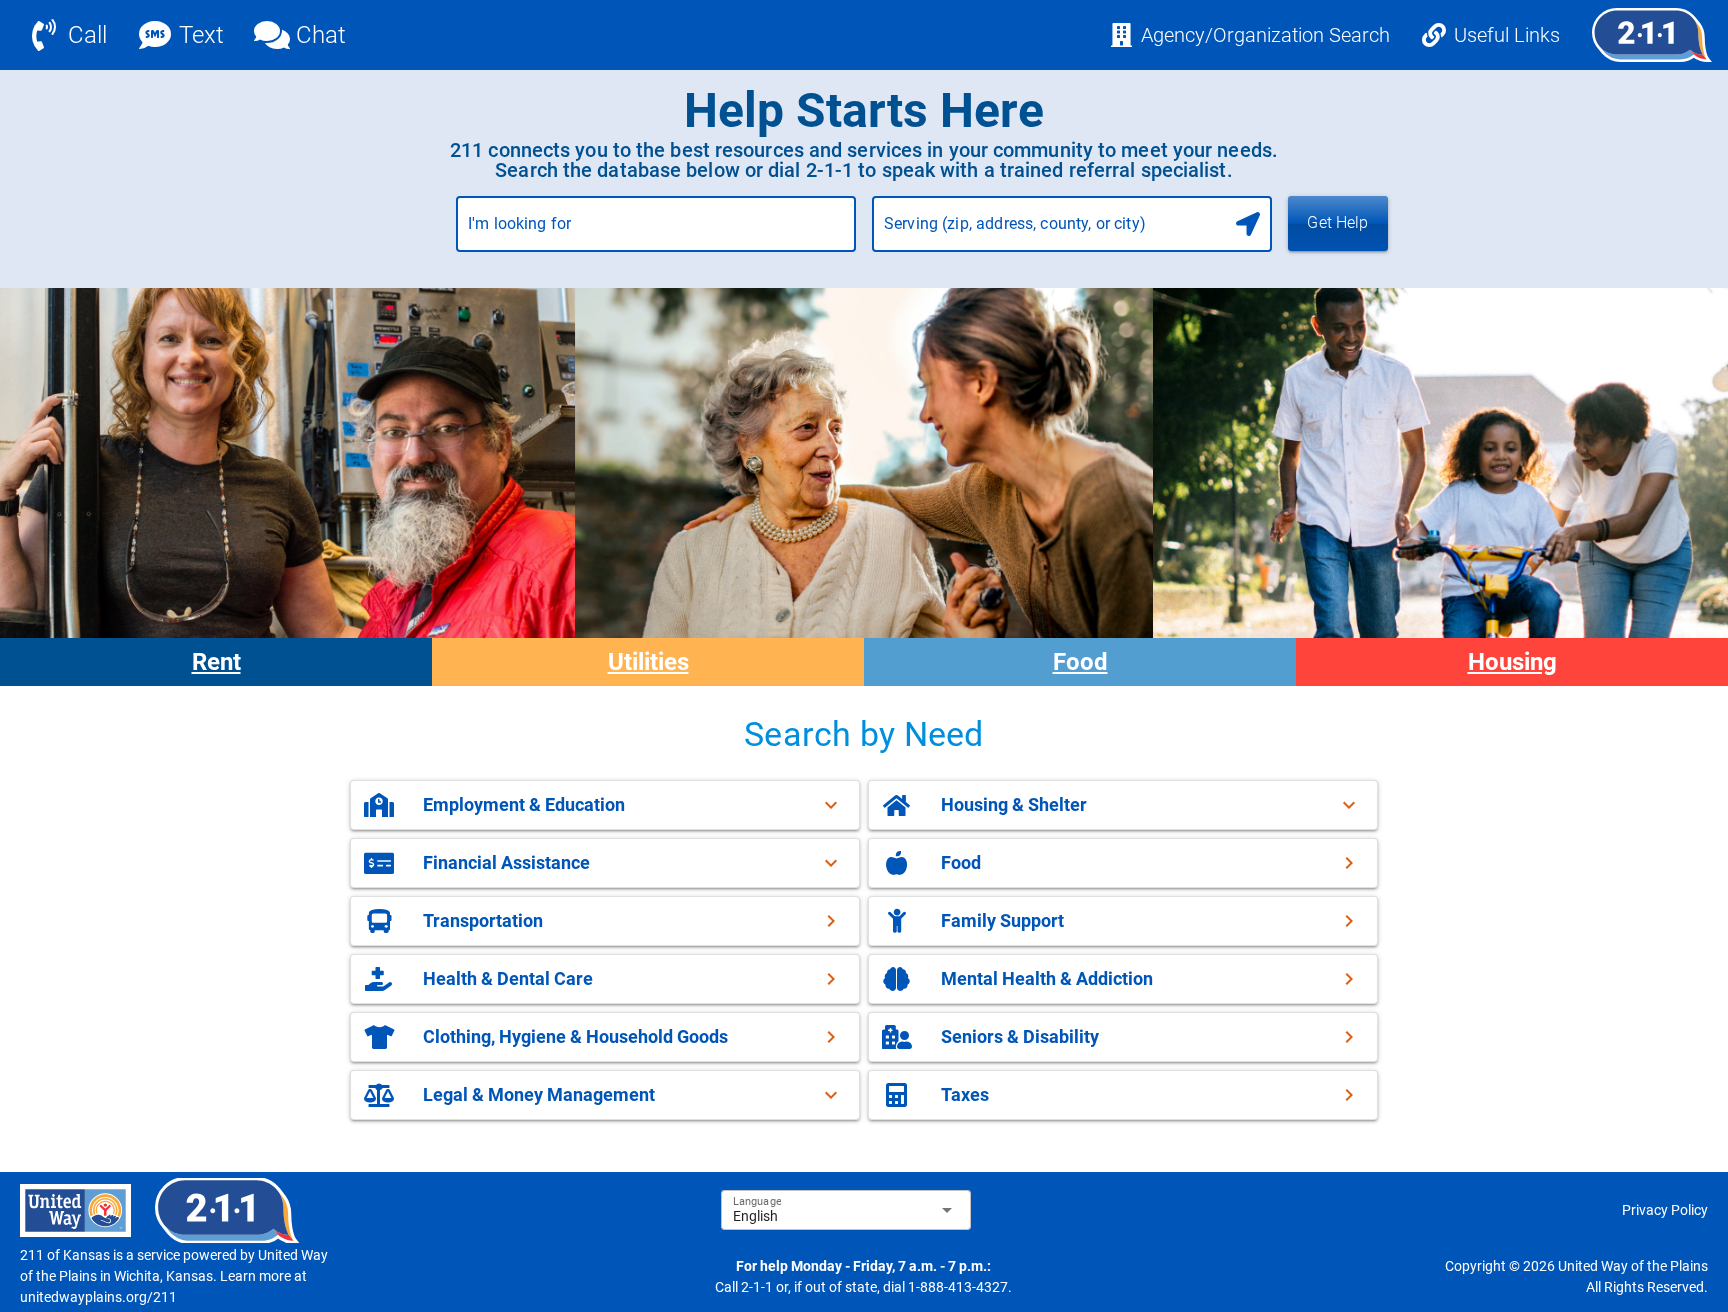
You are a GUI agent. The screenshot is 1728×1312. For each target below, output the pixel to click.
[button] (605, 805)
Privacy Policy (1665, 1210)
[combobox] (656, 232)
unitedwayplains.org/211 (98, 1297)
